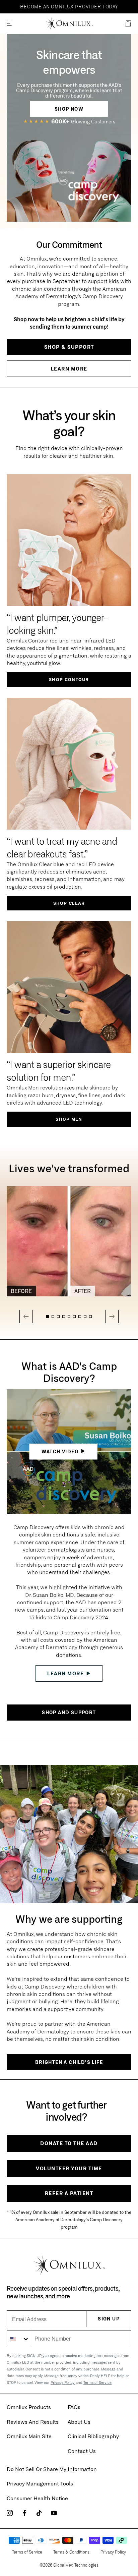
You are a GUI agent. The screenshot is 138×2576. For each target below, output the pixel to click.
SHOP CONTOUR (69, 679)
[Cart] (128, 24)
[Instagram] (10, 2513)
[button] (9, 24)
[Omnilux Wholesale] (69, 24)
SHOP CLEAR (69, 903)
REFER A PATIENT (69, 2193)
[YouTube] (54, 2513)
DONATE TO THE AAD (69, 2143)
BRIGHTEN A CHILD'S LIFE (69, 2062)
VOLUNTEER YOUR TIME (69, 2168)
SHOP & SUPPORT (69, 347)
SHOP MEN (69, 1119)
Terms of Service (97, 2382)
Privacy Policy (63, 2382)
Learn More (69, 369)
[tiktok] (39, 2513)
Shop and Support (69, 1712)
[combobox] (19, 2339)
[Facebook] (24, 2513)
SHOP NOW (69, 109)
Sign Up (109, 2319)
